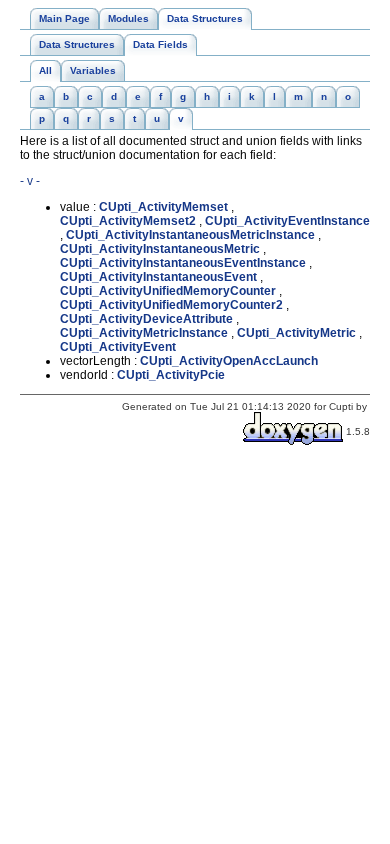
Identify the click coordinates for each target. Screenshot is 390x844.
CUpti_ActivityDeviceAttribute (146, 319)
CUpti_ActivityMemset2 (128, 221)
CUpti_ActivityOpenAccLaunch (229, 361)
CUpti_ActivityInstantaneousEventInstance (183, 263)
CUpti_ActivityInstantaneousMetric (160, 249)
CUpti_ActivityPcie (171, 375)
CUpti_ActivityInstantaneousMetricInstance (190, 235)
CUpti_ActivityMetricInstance (144, 333)
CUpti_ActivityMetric (296, 333)
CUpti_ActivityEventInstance (287, 221)
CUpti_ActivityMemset (163, 207)
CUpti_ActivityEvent (118, 347)
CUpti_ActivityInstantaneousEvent (158, 277)
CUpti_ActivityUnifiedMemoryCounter (168, 291)
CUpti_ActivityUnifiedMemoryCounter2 (171, 305)
